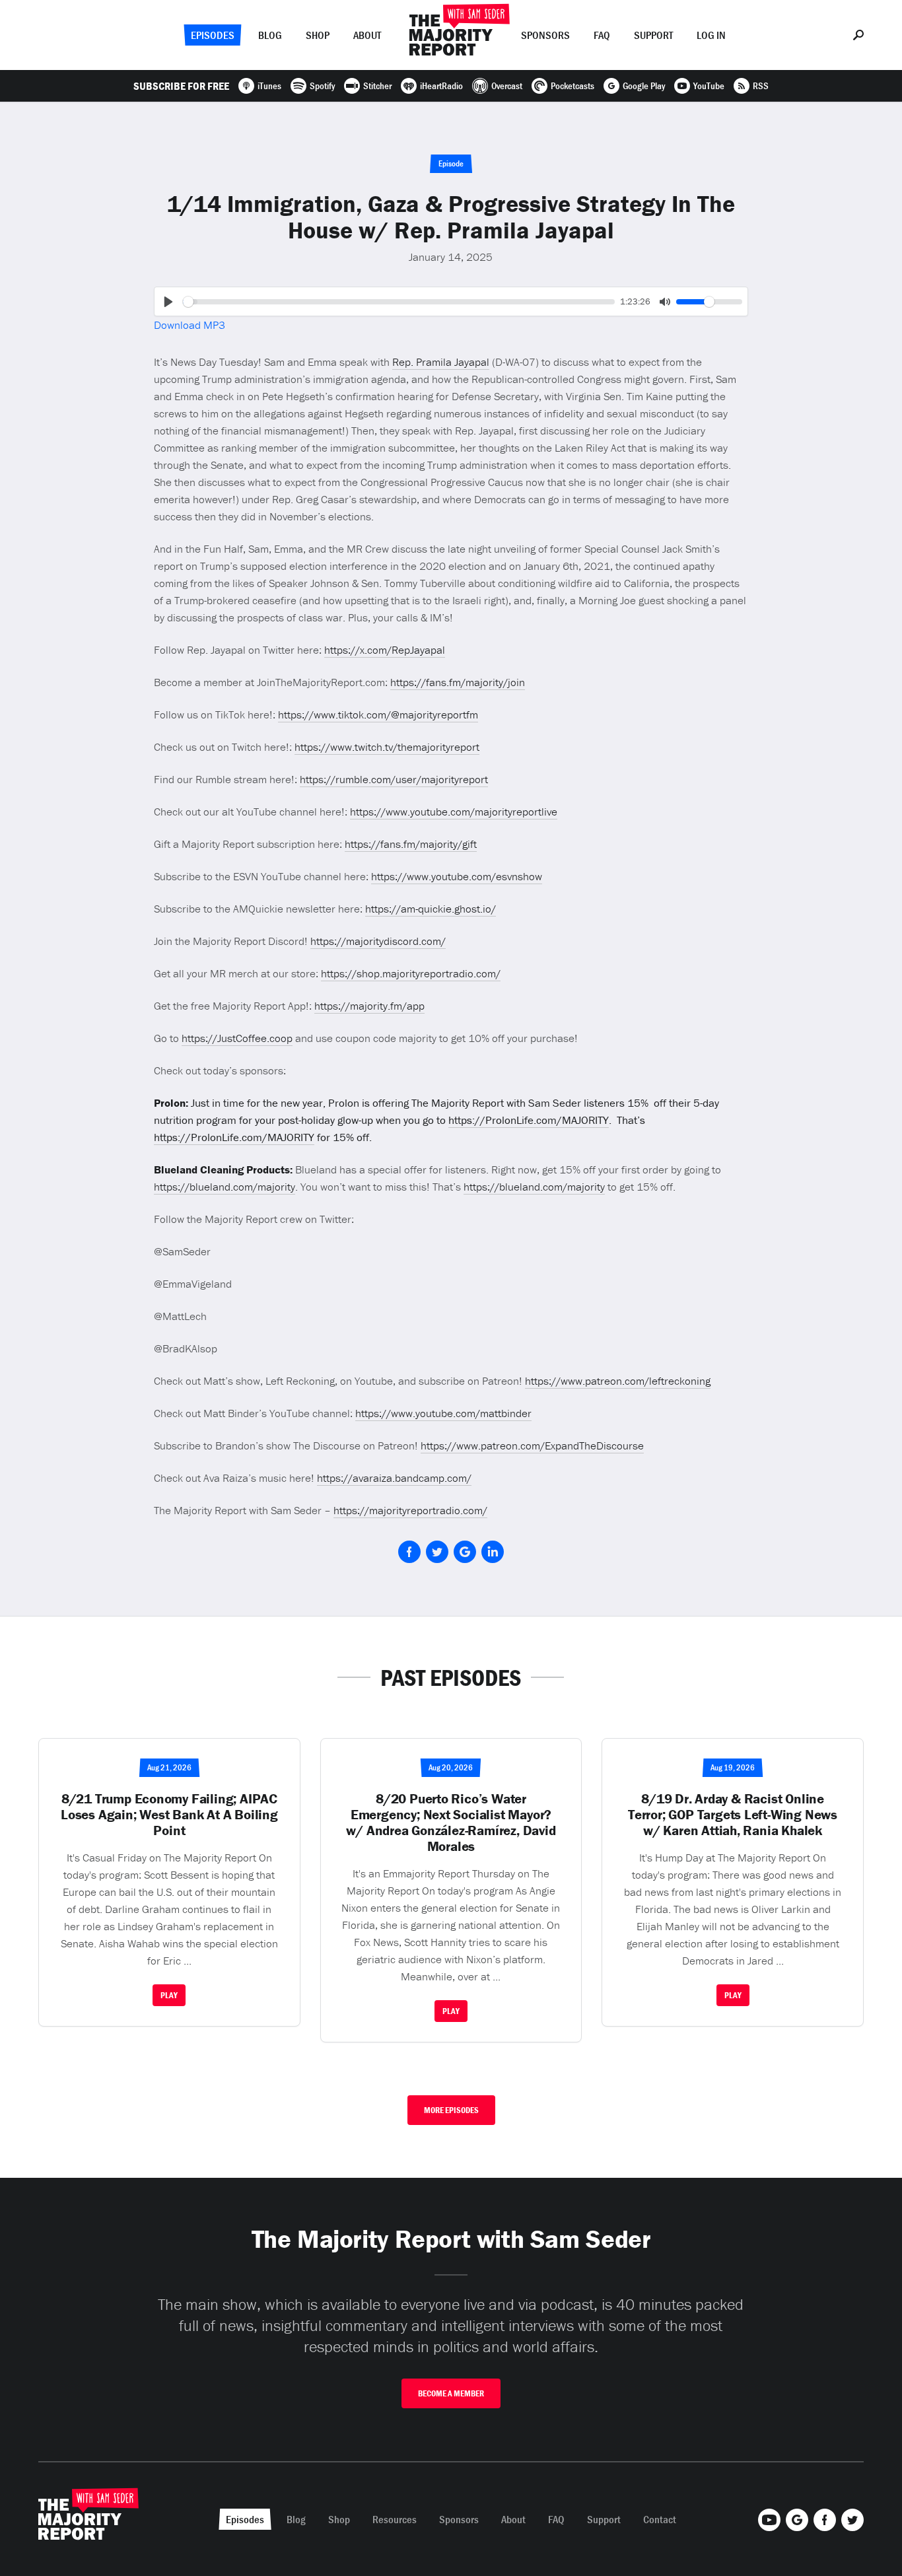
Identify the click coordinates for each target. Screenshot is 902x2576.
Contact (660, 2519)
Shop (318, 35)
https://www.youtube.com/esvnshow (457, 876)
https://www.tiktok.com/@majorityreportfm (378, 714)
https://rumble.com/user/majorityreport (394, 779)
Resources (395, 2519)
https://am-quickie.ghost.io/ (431, 909)
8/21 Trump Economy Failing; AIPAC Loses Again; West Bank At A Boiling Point (169, 1815)
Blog (270, 35)
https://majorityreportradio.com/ (410, 1510)
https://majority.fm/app (369, 1006)
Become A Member (451, 2393)
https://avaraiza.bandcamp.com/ (394, 1478)
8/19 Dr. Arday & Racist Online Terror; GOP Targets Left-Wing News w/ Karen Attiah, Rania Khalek (733, 1815)
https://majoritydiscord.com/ (378, 941)
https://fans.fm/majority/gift (411, 844)
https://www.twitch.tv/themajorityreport (387, 747)
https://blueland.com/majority (225, 1187)
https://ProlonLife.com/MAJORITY (529, 1120)
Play (169, 1995)
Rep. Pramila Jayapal (441, 362)
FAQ (602, 35)
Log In (711, 35)
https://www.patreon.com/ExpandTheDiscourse (532, 1445)
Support (653, 35)
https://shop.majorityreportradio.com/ (411, 973)
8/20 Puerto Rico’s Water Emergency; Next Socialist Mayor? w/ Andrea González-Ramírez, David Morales (451, 1823)
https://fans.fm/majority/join (458, 682)
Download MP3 (190, 325)
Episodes (213, 35)
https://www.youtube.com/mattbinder (443, 1413)
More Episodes (451, 2110)
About (367, 35)
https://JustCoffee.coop (237, 1038)
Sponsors (545, 35)
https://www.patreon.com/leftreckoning (618, 1381)
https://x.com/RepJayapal (385, 650)
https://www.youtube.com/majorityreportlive (454, 812)
